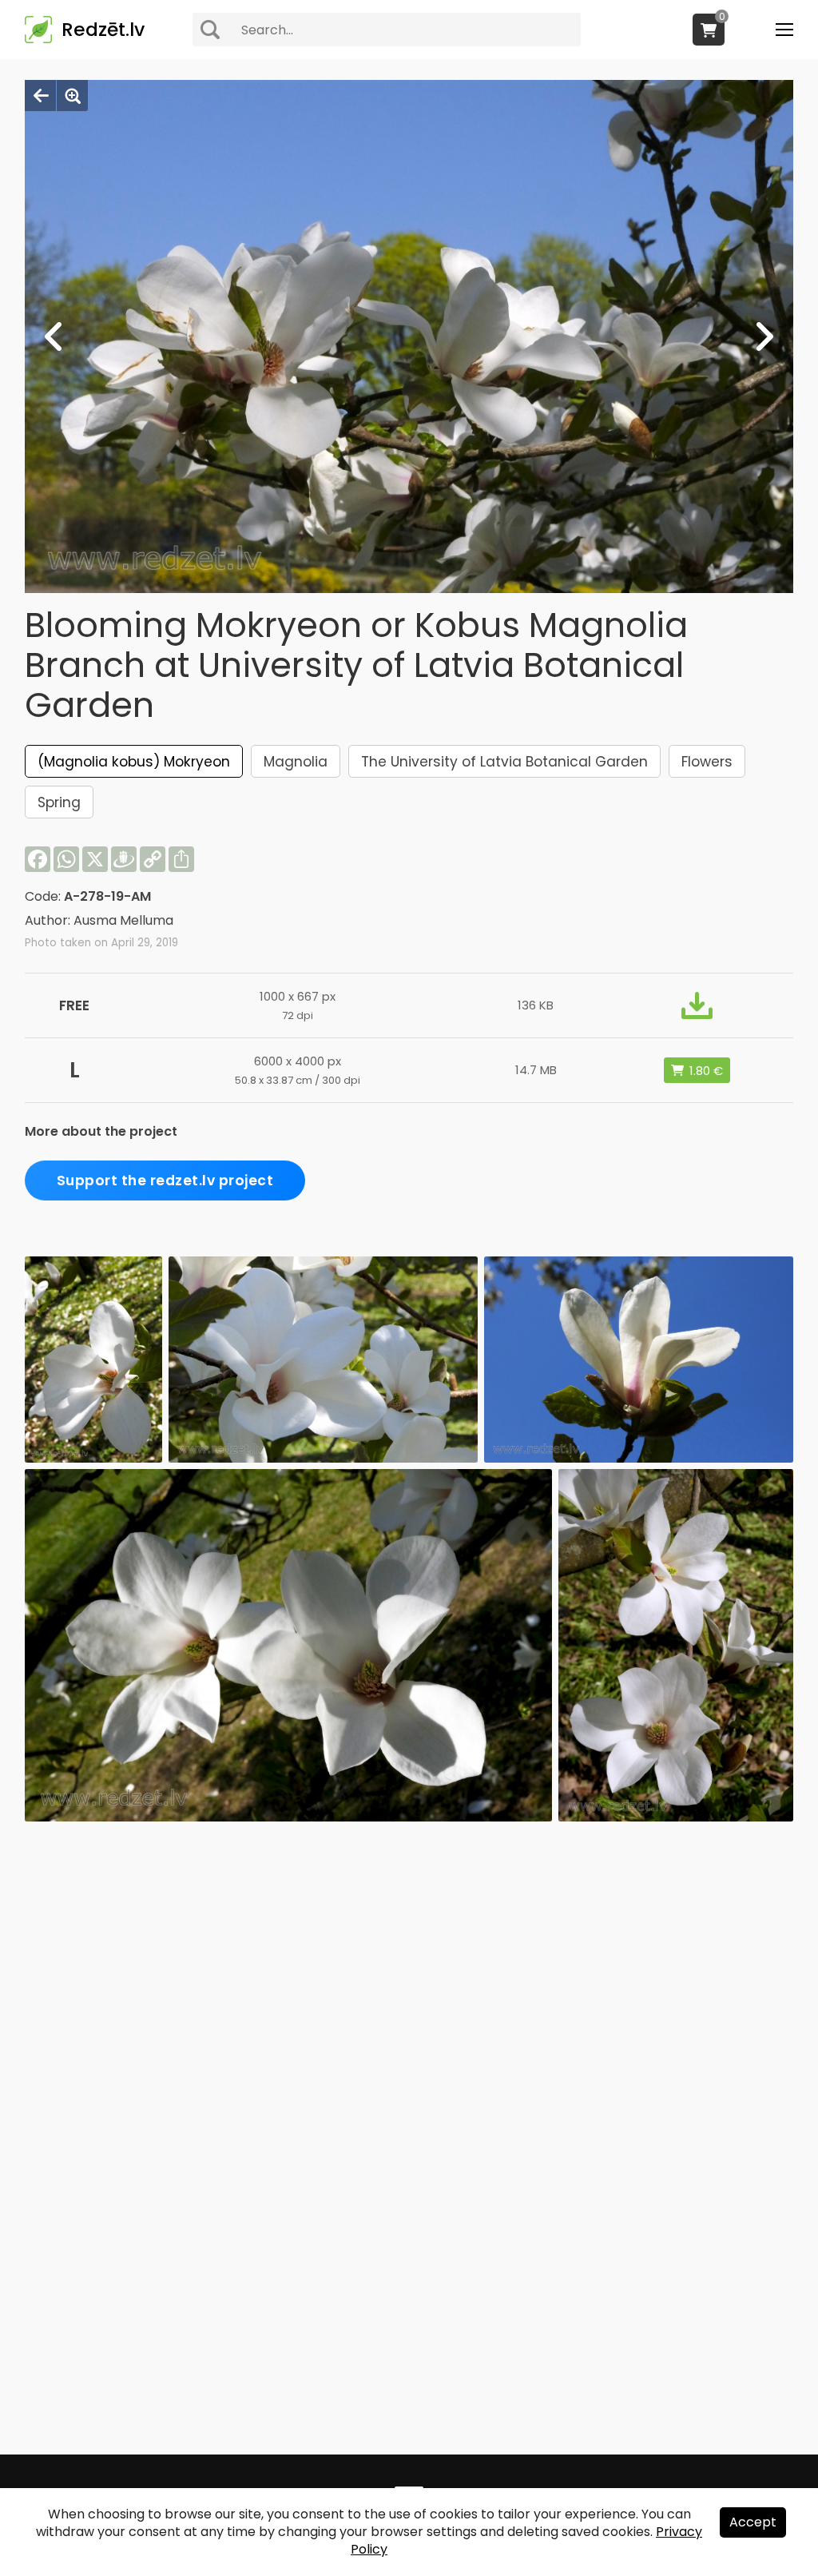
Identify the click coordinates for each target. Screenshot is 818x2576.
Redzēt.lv (103, 30)
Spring (59, 802)
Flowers (707, 762)
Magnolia (296, 762)
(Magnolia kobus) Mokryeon (134, 762)
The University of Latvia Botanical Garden (504, 762)
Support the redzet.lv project (165, 1181)
